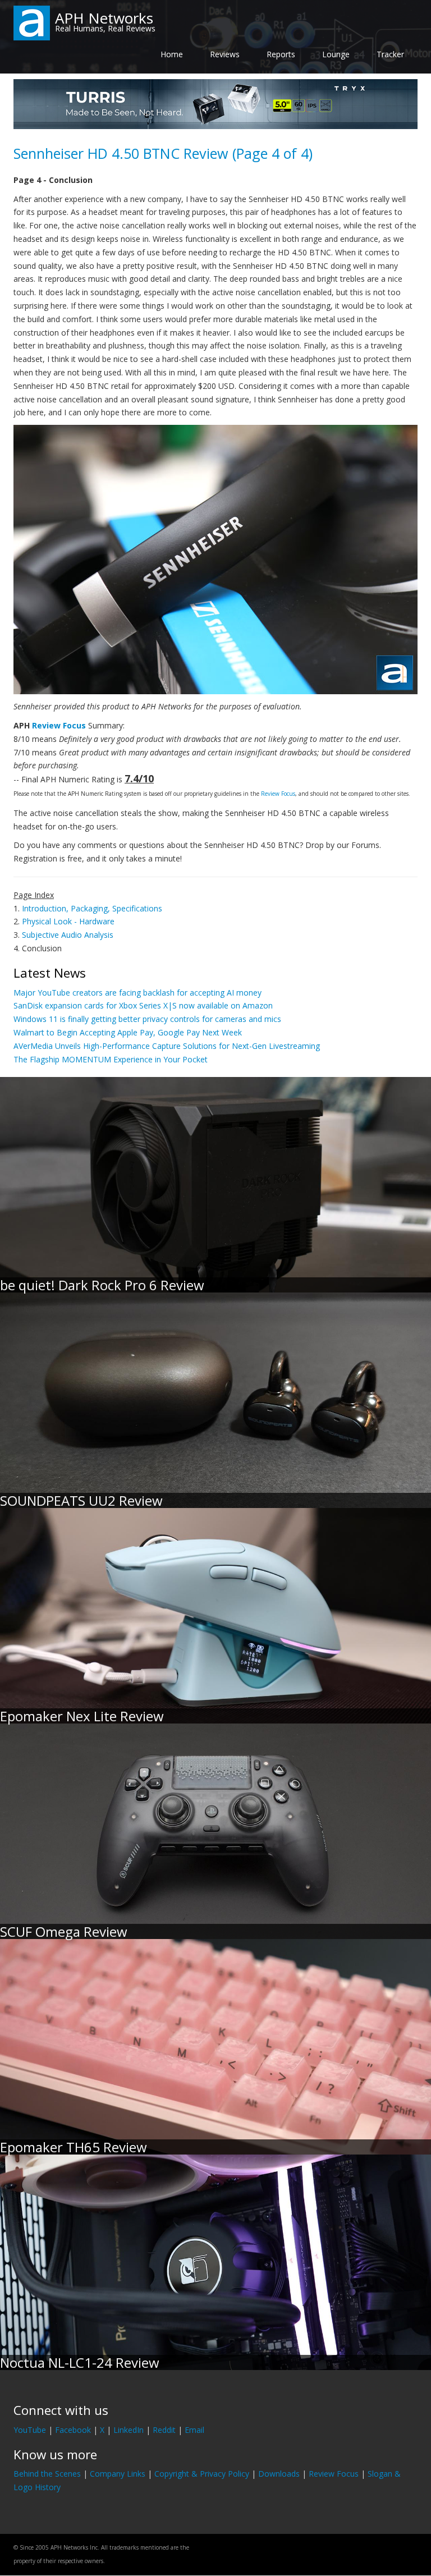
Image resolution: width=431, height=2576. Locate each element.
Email (194, 2430)
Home (172, 54)
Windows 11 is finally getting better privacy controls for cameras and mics (147, 1019)
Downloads (279, 2474)
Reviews (225, 54)
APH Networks (104, 18)
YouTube (30, 2430)
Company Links (118, 2474)
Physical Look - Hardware (68, 921)
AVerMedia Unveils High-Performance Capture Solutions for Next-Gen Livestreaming (167, 1046)
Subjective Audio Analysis (68, 935)
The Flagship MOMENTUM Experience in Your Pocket (111, 1059)
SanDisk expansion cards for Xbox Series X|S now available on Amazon (143, 1005)
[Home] (32, 22)
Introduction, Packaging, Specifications (92, 908)
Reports (281, 54)
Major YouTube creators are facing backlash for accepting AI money (137, 993)
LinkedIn (129, 2430)
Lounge (336, 54)
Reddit (164, 2430)
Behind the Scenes (47, 2474)
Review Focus (59, 725)
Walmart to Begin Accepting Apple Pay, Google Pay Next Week (128, 1032)
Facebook (73, 2430)
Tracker (390, 54)
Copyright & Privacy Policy (202, 2474)
